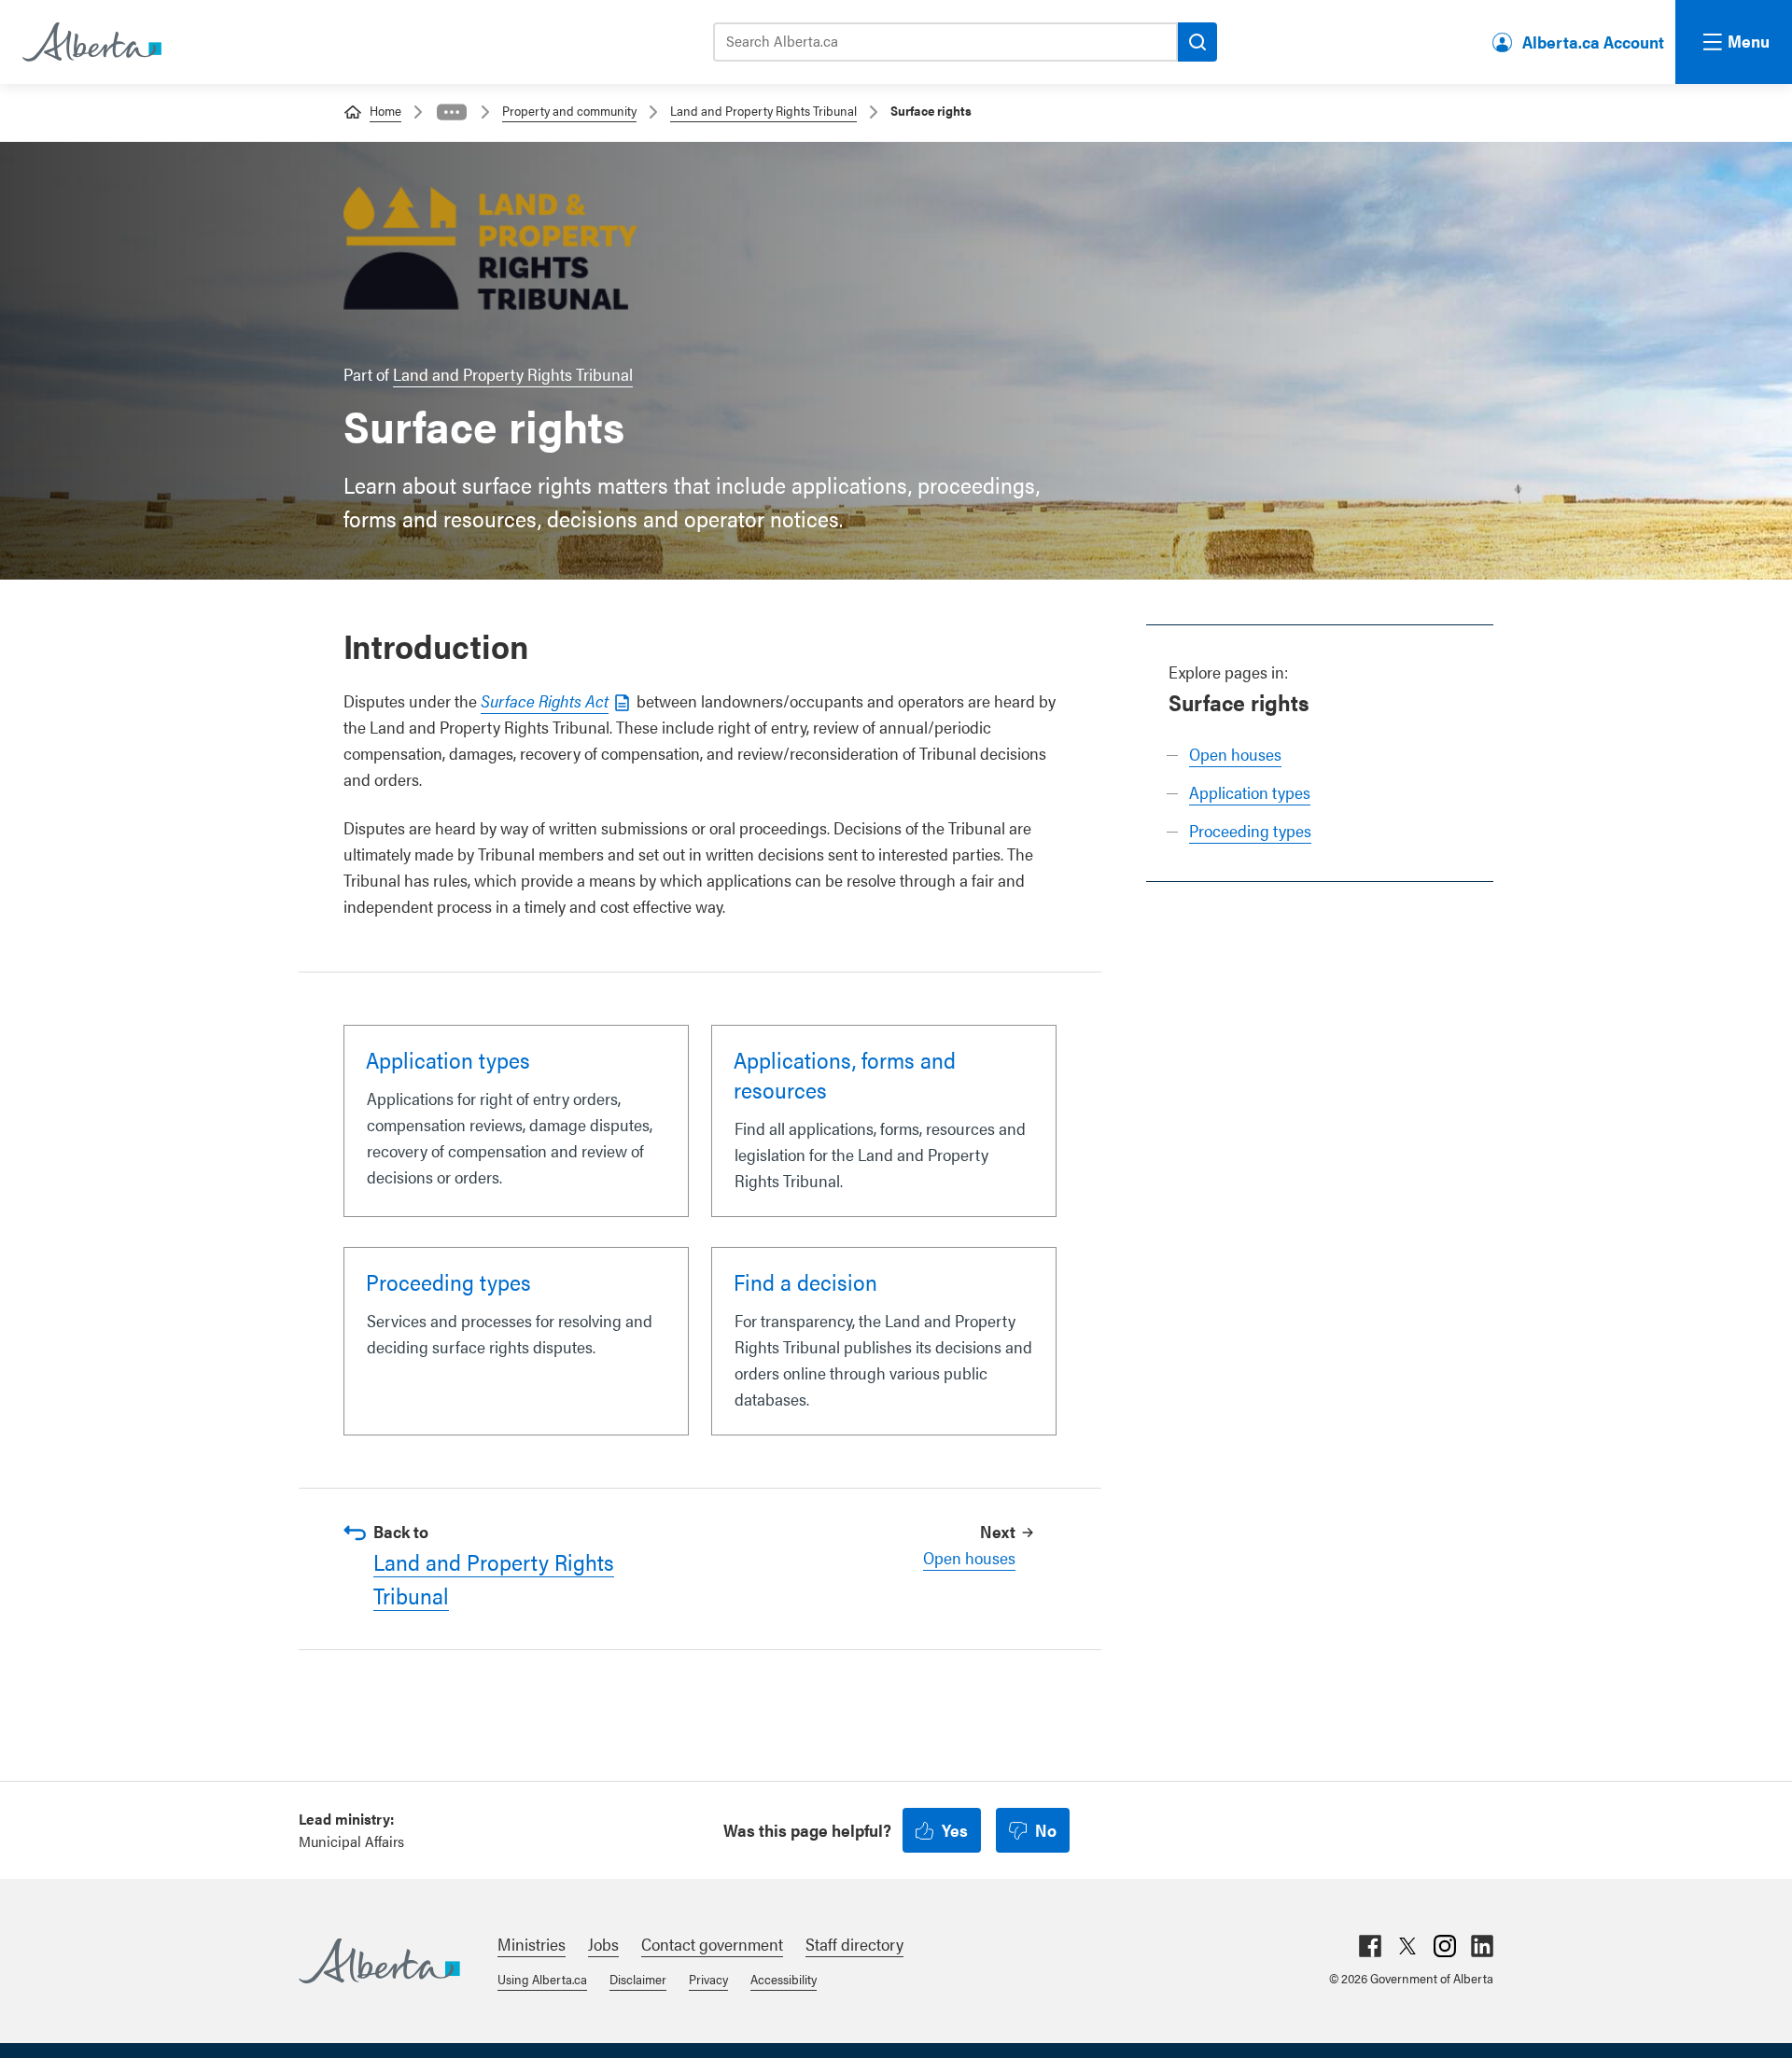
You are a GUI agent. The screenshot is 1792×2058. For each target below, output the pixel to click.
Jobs (603, 1944)
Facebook (1370, 1946)
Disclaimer (638, 1979)
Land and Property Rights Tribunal (763, 110)
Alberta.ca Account (1593, 42)
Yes (955, 1830)
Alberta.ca (379, 1961)
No (1046, 1830)
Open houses (1235, 754)
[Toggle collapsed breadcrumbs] (452, 112)
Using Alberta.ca (542, 1979)
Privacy (708, 1979)
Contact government (712, 1944)
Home (385, 110)
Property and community (569, 110)
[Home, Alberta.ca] (91, 42)
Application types (1250, 792)
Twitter (1407, 1946)
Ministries (532, 1944)
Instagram (1445, 1946)
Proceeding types (1250, 830)
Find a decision (805, 1281)
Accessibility (784, 1979)
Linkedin (1482, 1946)
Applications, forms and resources (845, 1074)
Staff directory (854, 1944)
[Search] (1197, 42)
